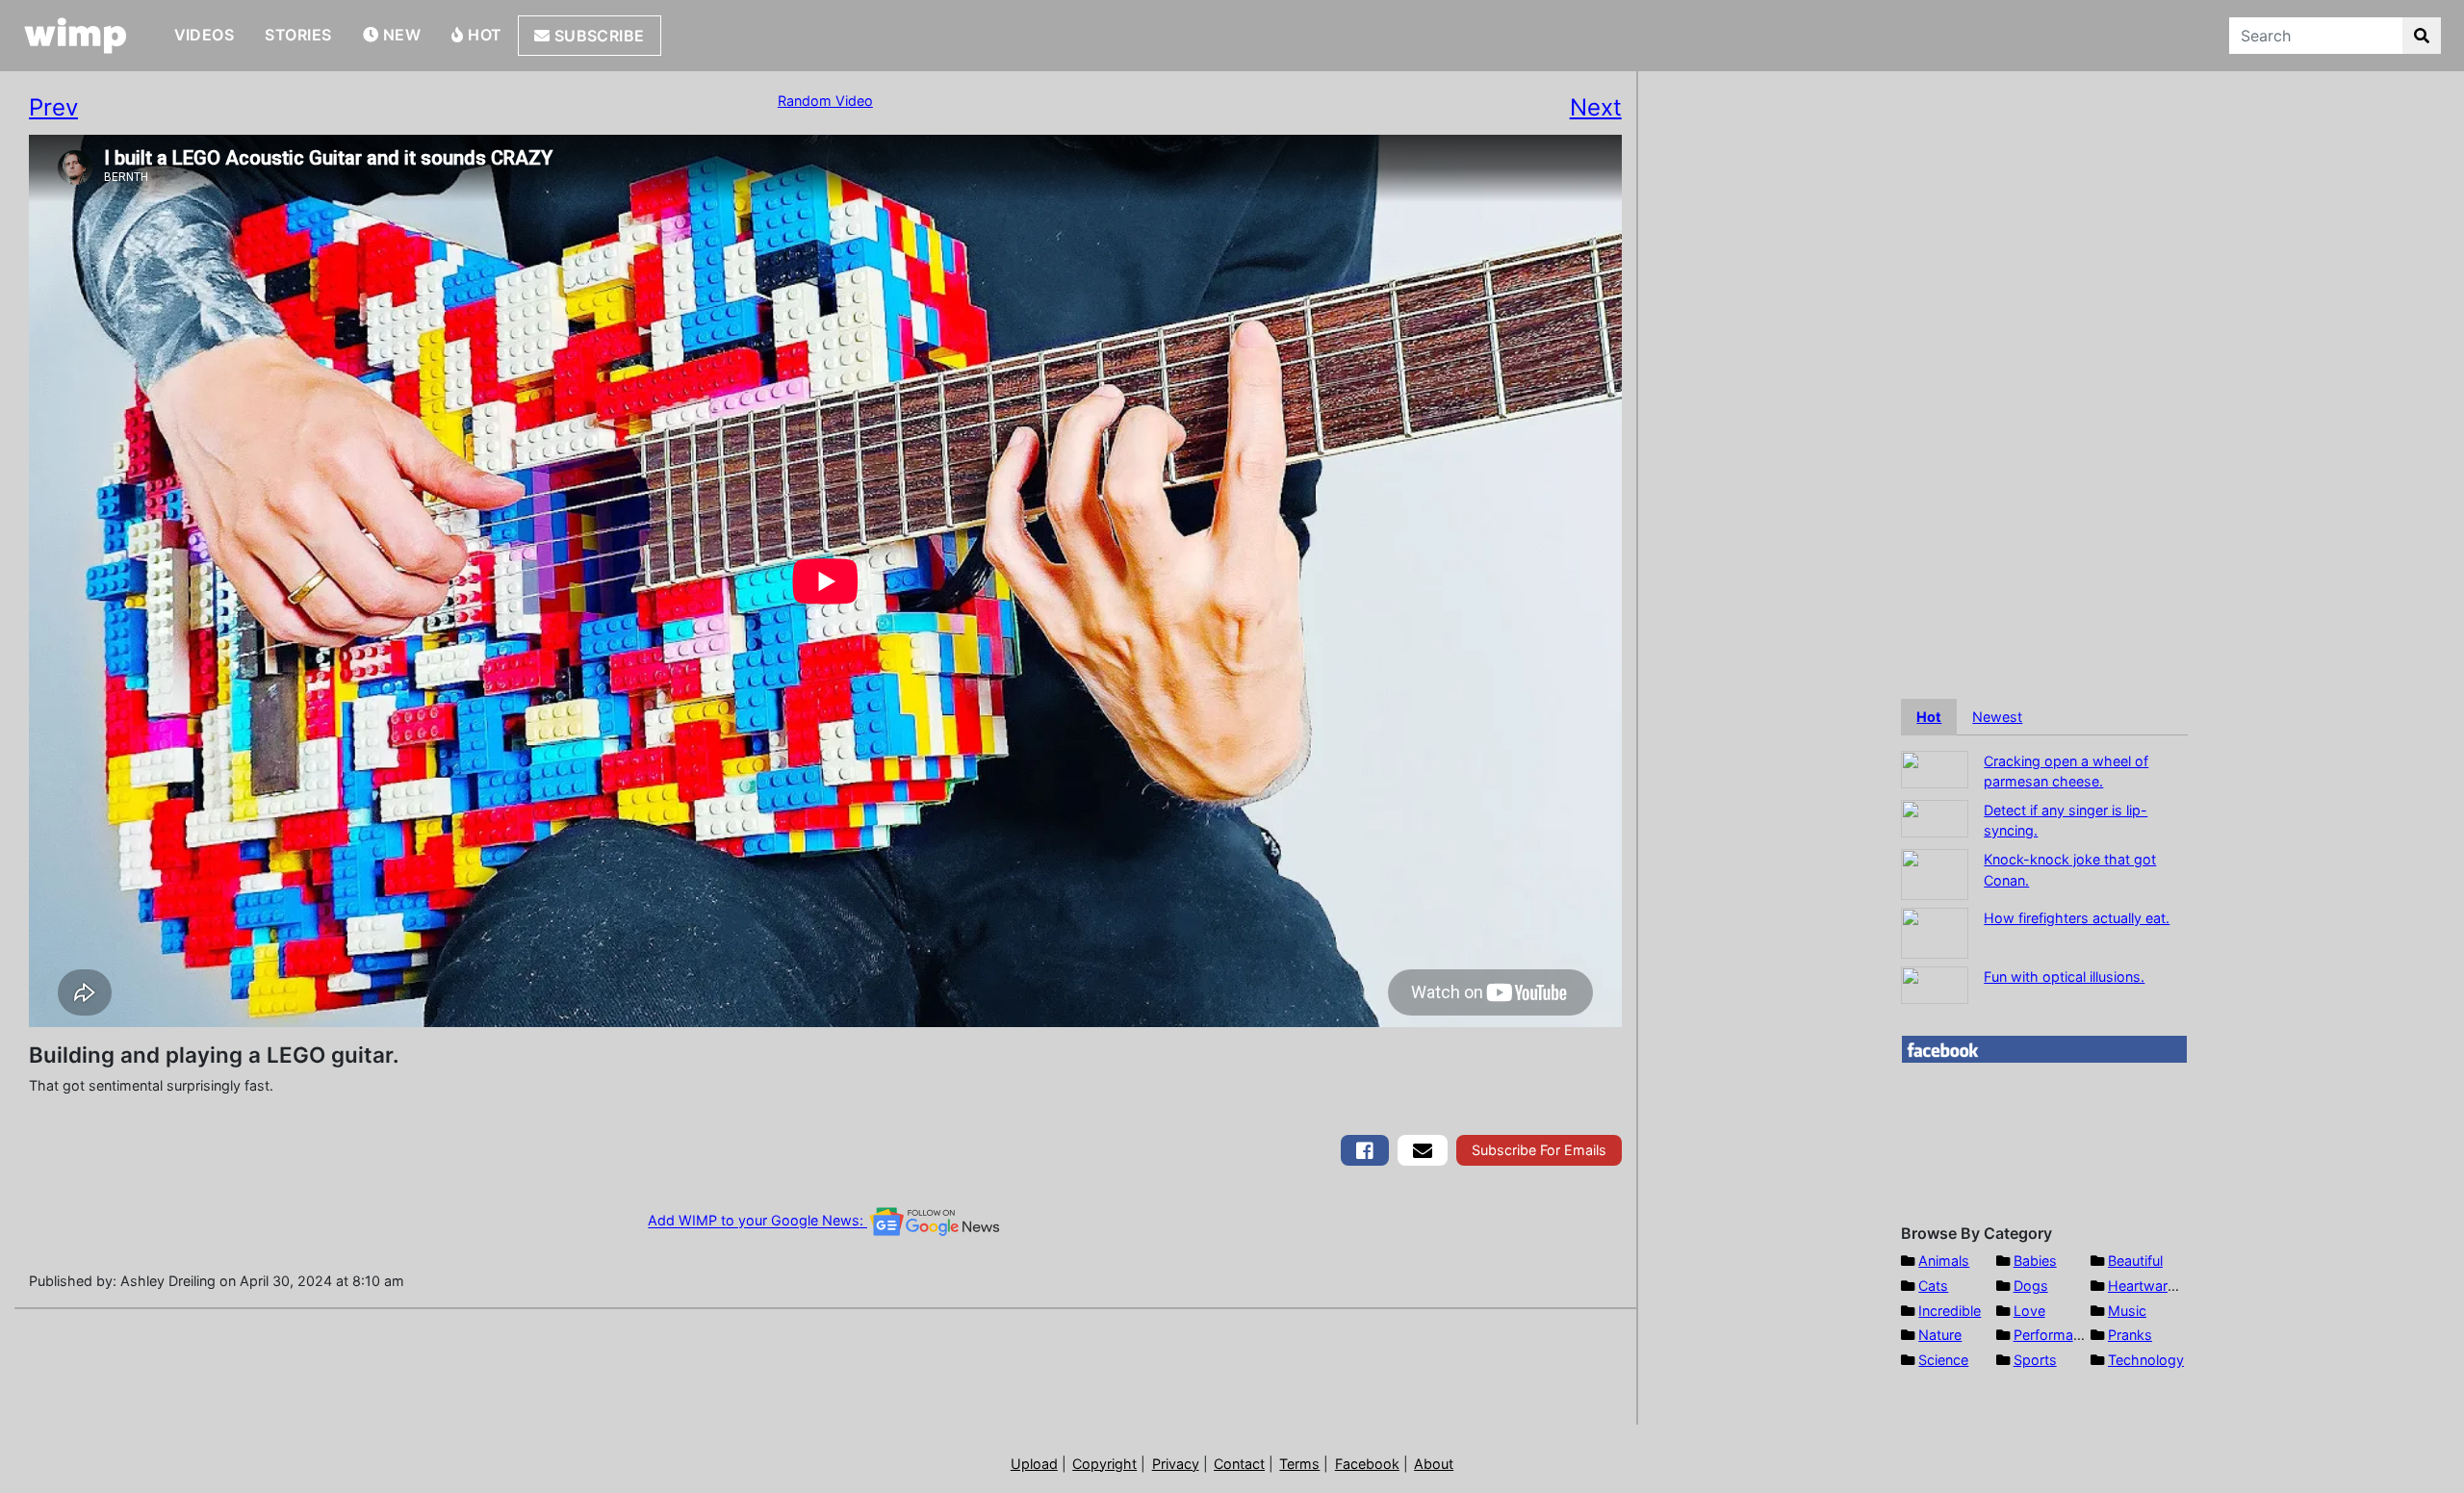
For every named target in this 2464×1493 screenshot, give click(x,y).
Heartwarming (2154, 1286)
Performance (2055, 1335)
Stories (298, 35)
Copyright (1104, 1464)
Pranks (2130, 1335)
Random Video (825, 101)
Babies (2035, 1261)
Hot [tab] (1929, 717)
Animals (1944, 1261)
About (1434, 1464)
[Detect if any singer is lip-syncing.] (1935, 817)
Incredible (1950, 1311)
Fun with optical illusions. (2064, 977)
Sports (2035, 1360)
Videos (205, 35)
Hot (483, 35)
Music (2127, 1311)
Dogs (2031, 1286)
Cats (1933, 1286)
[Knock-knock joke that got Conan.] (1935, 873)
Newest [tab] (1997, 717)
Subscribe (597, 36)
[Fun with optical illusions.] (1935, 983)
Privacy (1176, 1464)
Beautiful (2135, 1261)
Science (1943, 1360)
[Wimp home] (76, 36)
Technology (2146, 1360)
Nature (1940, 1335)
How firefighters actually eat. (2077, 918)
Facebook (1367, 1464)
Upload (1034, 1464)
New (399, 35)
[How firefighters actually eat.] (1935, 931)
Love (2029, 1311)
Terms (1299, 1464)
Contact (1239, 1464)
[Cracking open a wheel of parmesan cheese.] (1935, 768)
